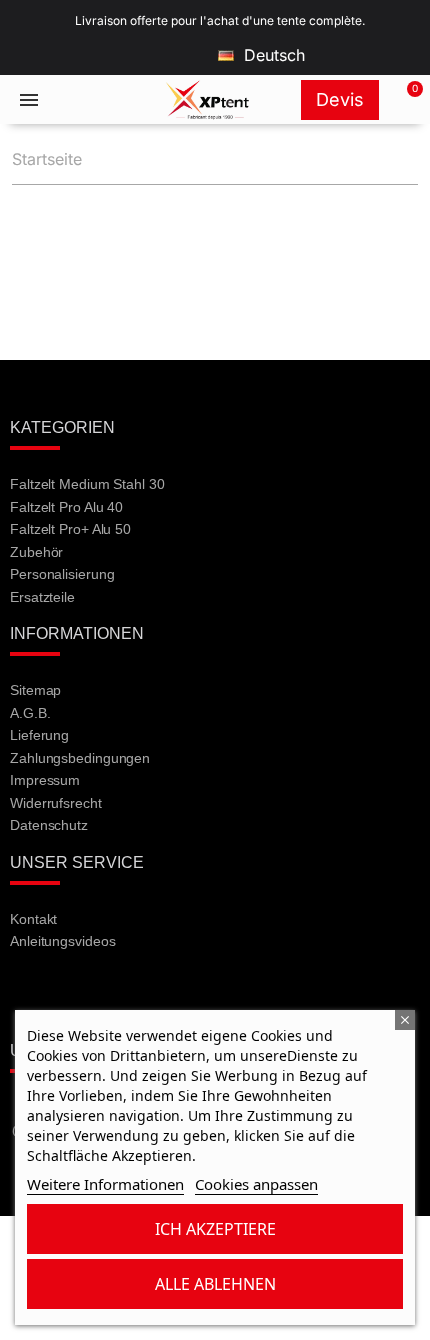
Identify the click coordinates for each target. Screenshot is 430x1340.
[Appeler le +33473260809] (90, 100)
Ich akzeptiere (215, 1229)
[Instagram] (140, 995)
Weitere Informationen (105, 1184)
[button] (403, 100)
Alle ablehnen (215, 1284)
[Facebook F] (34, 995)
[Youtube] (87, 995)
